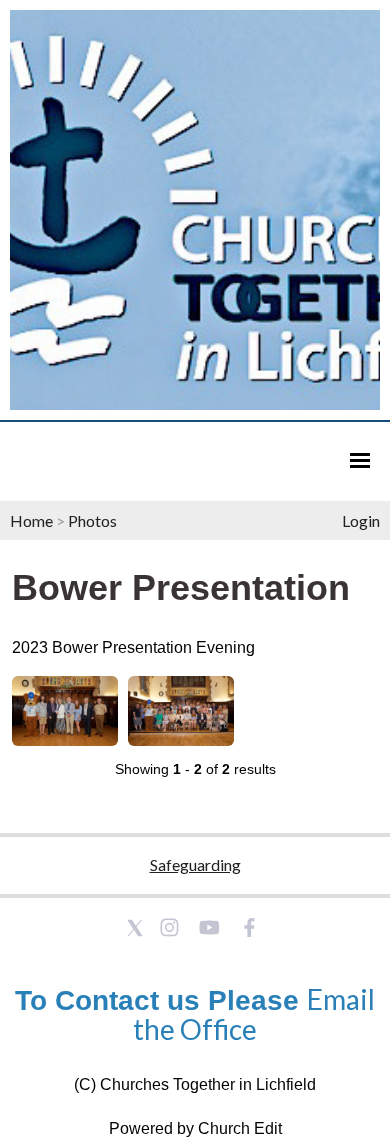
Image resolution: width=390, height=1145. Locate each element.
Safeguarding (195, 864)
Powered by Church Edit (195, 1128)
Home (31, 520)
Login (361, 520)
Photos (92, 520)
